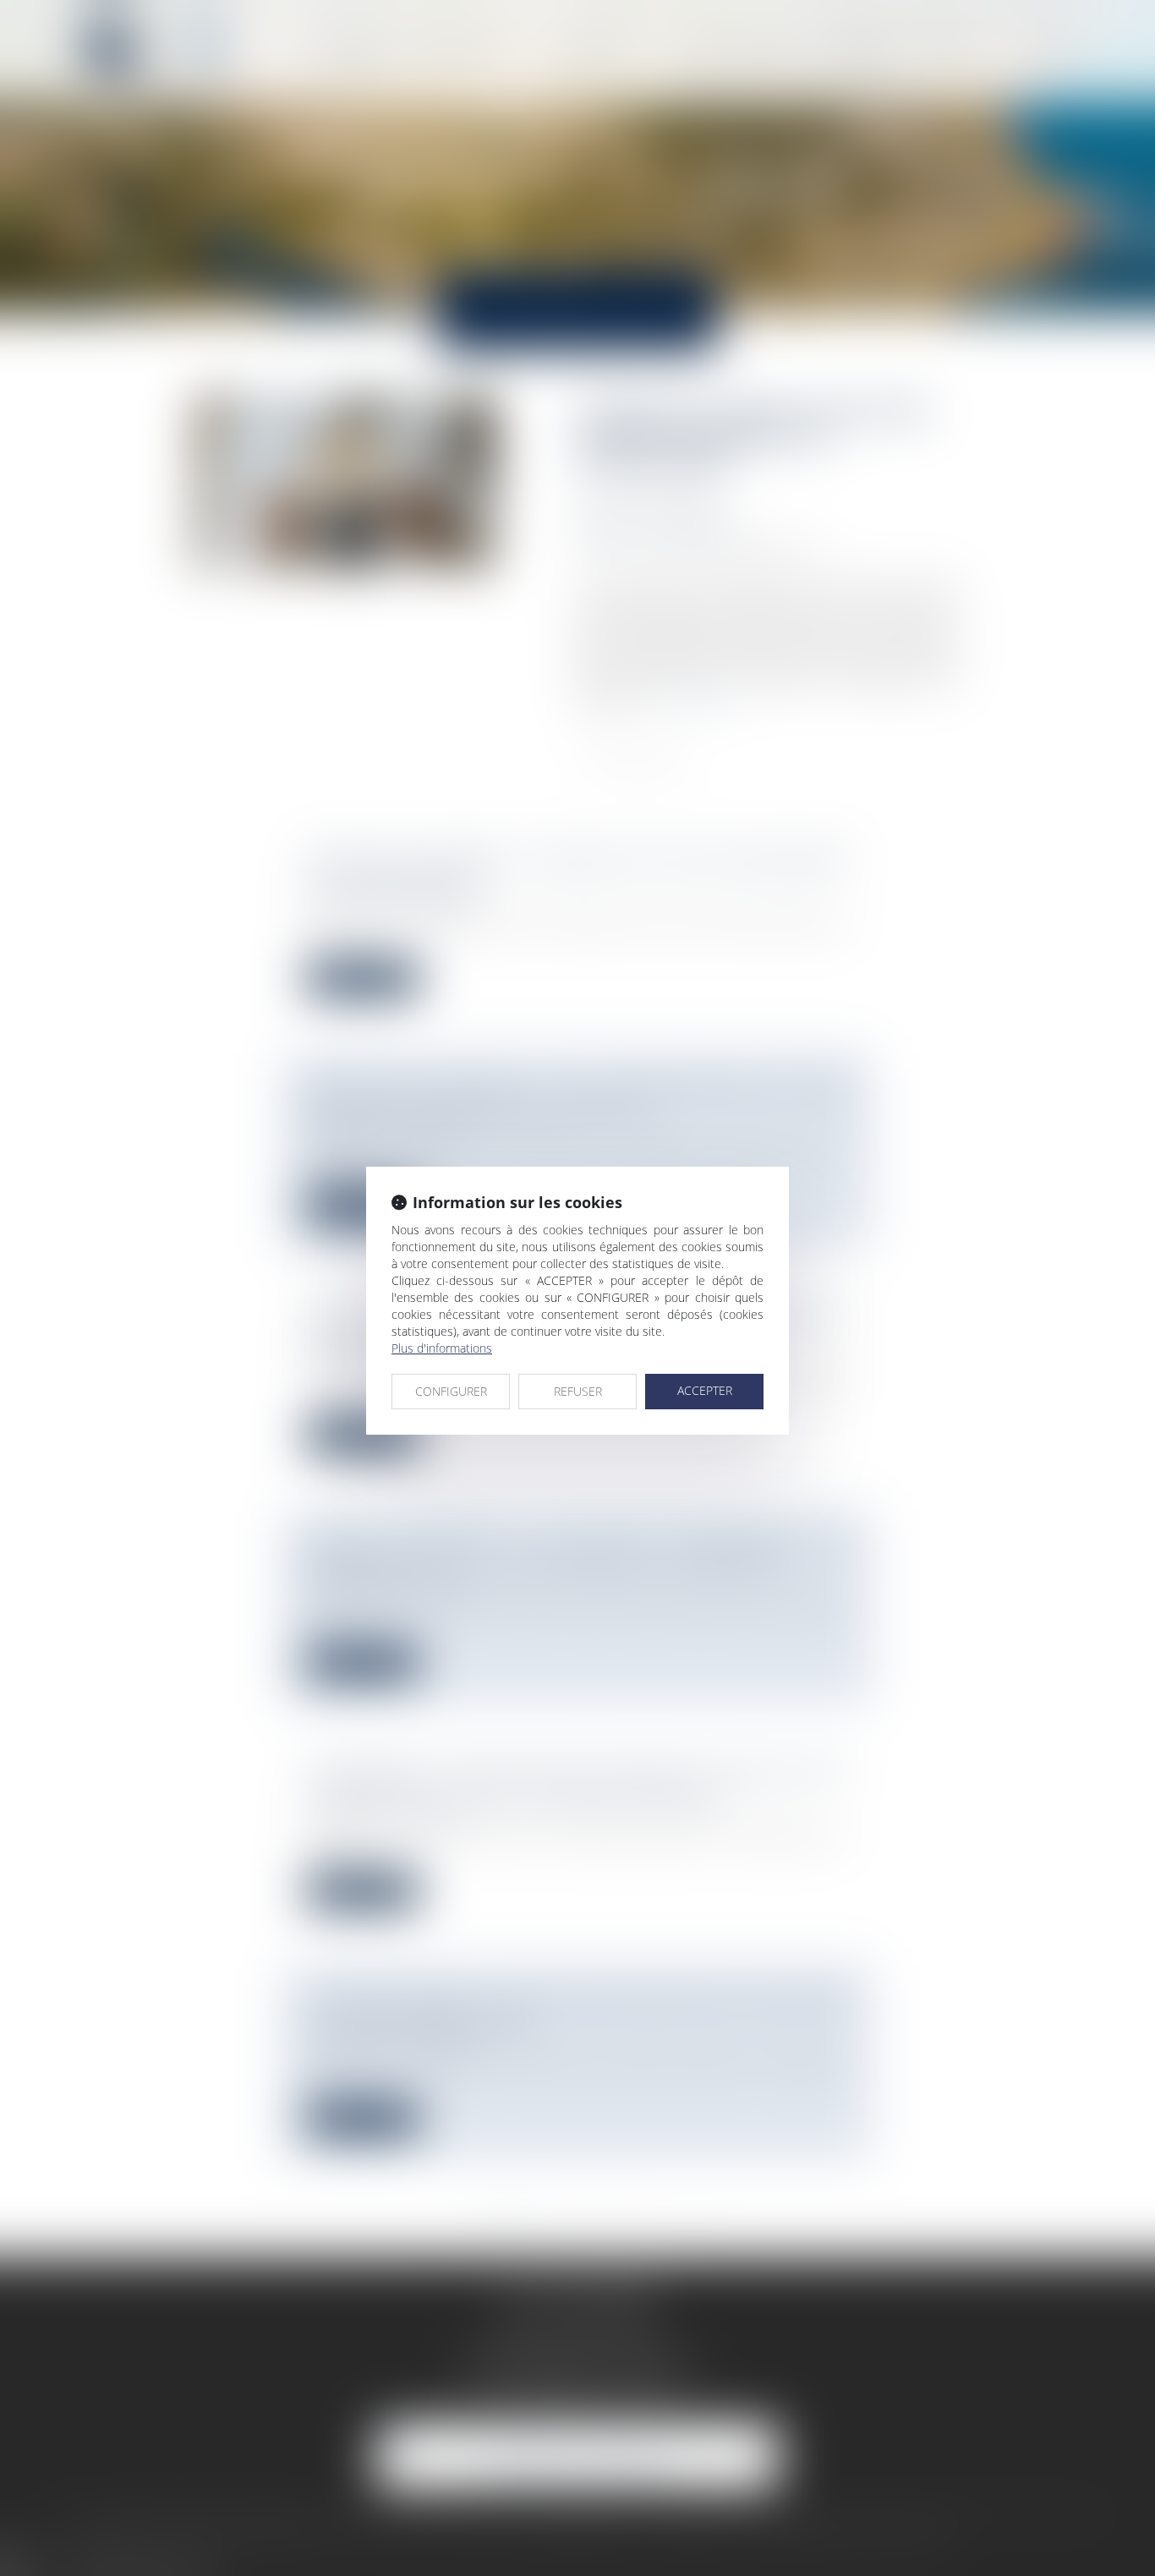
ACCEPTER (705, 1390)
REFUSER (578, 1391)
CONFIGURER (451, 1391)
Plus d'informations (442, 1348)
